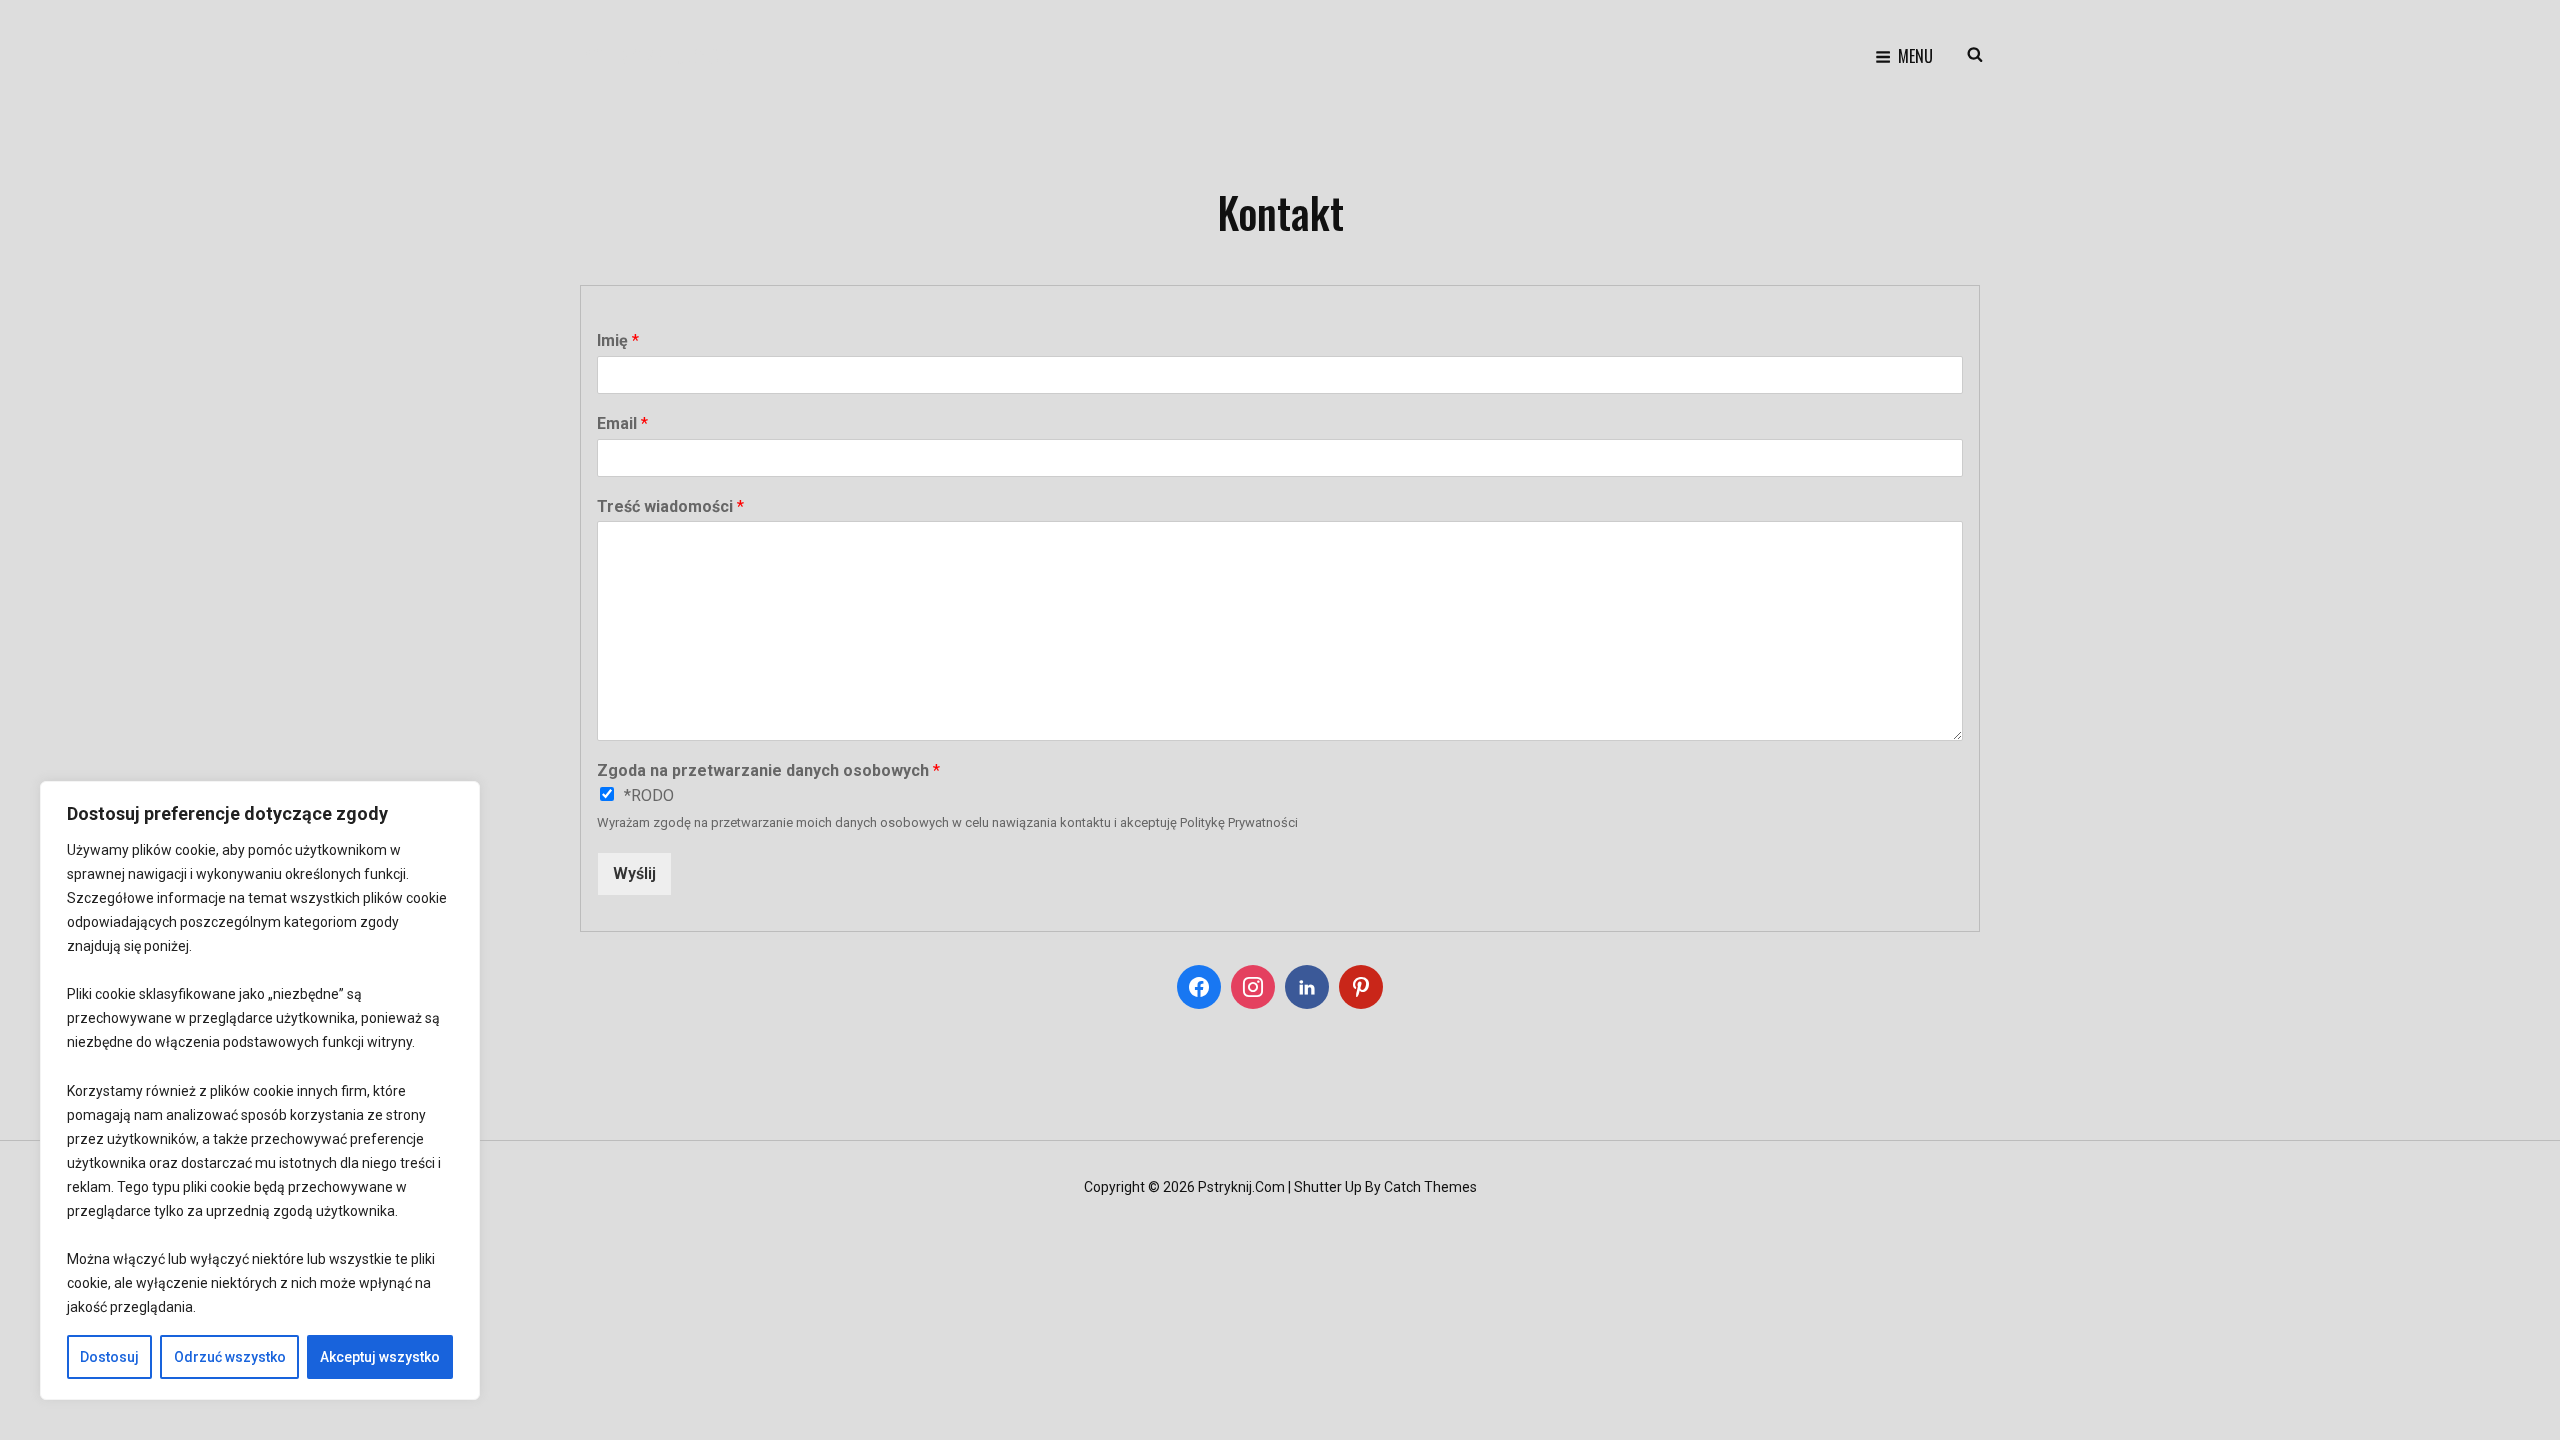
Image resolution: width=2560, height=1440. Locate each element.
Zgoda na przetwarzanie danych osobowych (768, 770)
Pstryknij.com (659, 56)
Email (622, 423)
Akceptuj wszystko (380, 1357)
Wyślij (634, 873)
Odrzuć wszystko (230, 1357)
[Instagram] (1253, 987)
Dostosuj (109, 1357)
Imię (618, 340)
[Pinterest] (1361, 987)
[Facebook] (1199, 987)
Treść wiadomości (670, 506)
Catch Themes (1430, 1187)
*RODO (649, 795)
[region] (260, 1091)
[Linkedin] (1307, 987)
